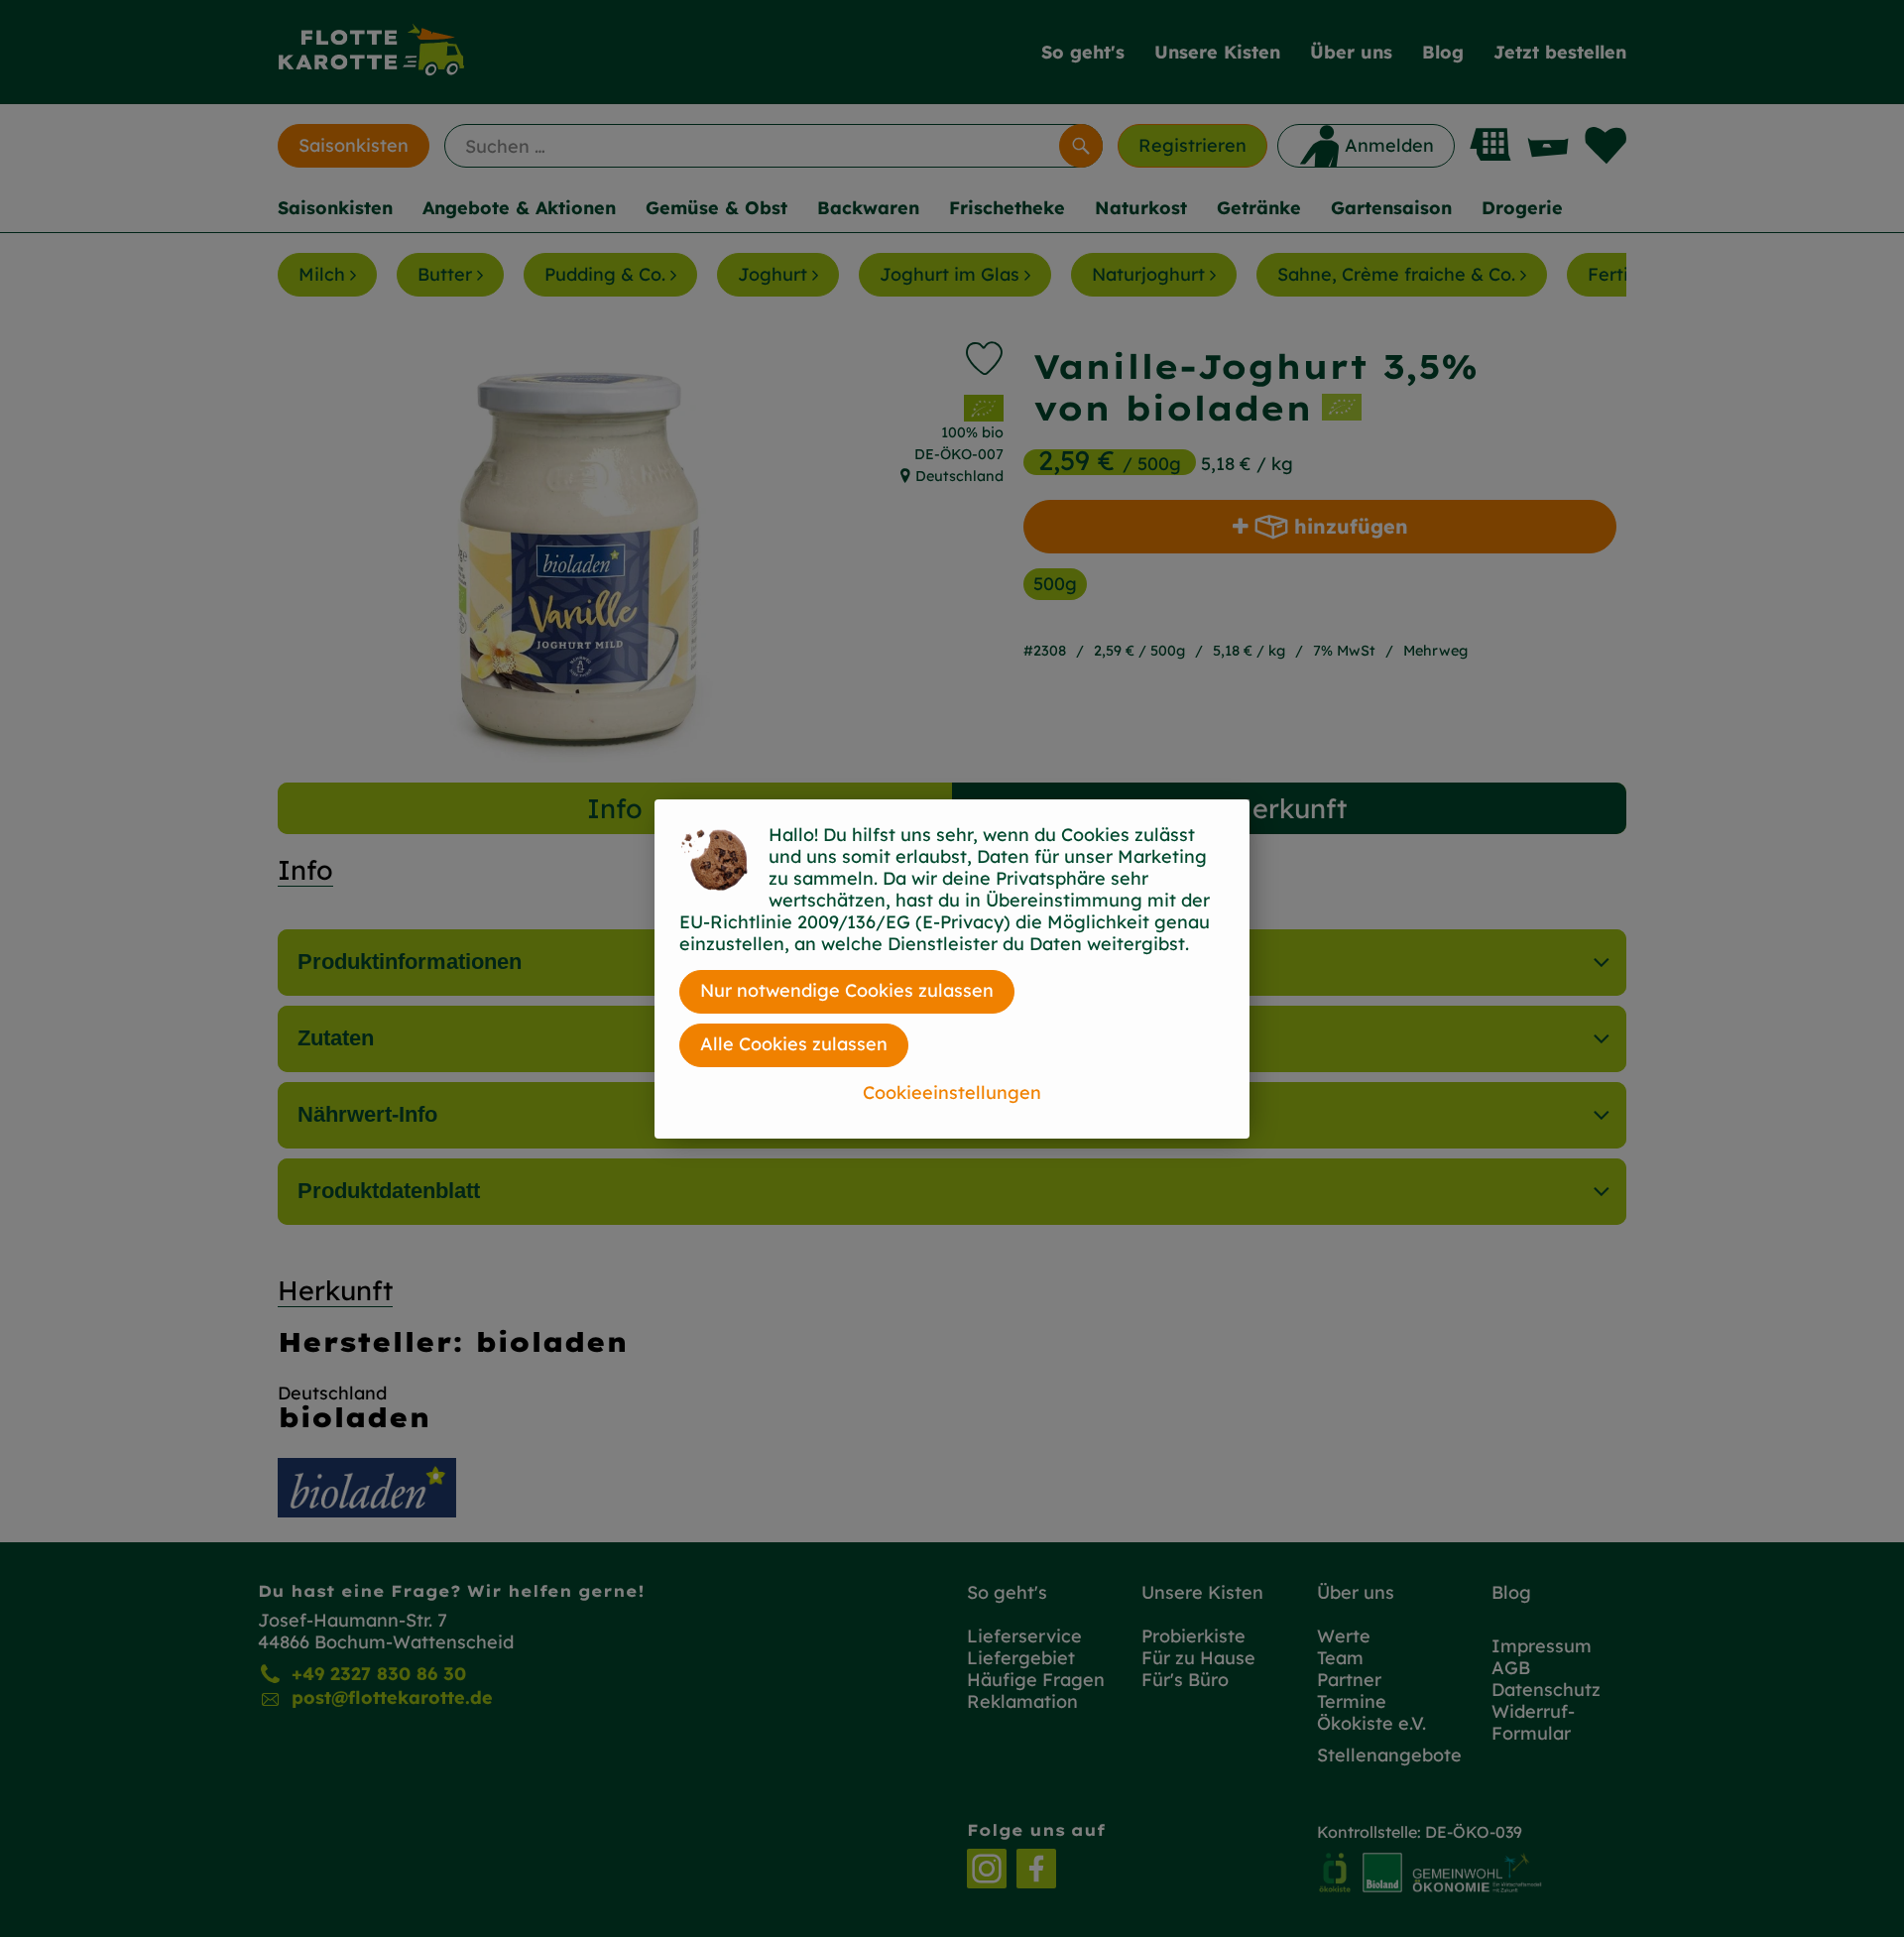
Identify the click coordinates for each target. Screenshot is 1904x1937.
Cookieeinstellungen (952, 1092)
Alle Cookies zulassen (794, 1044)
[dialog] (952, 968)
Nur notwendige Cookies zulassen (847, 990)
